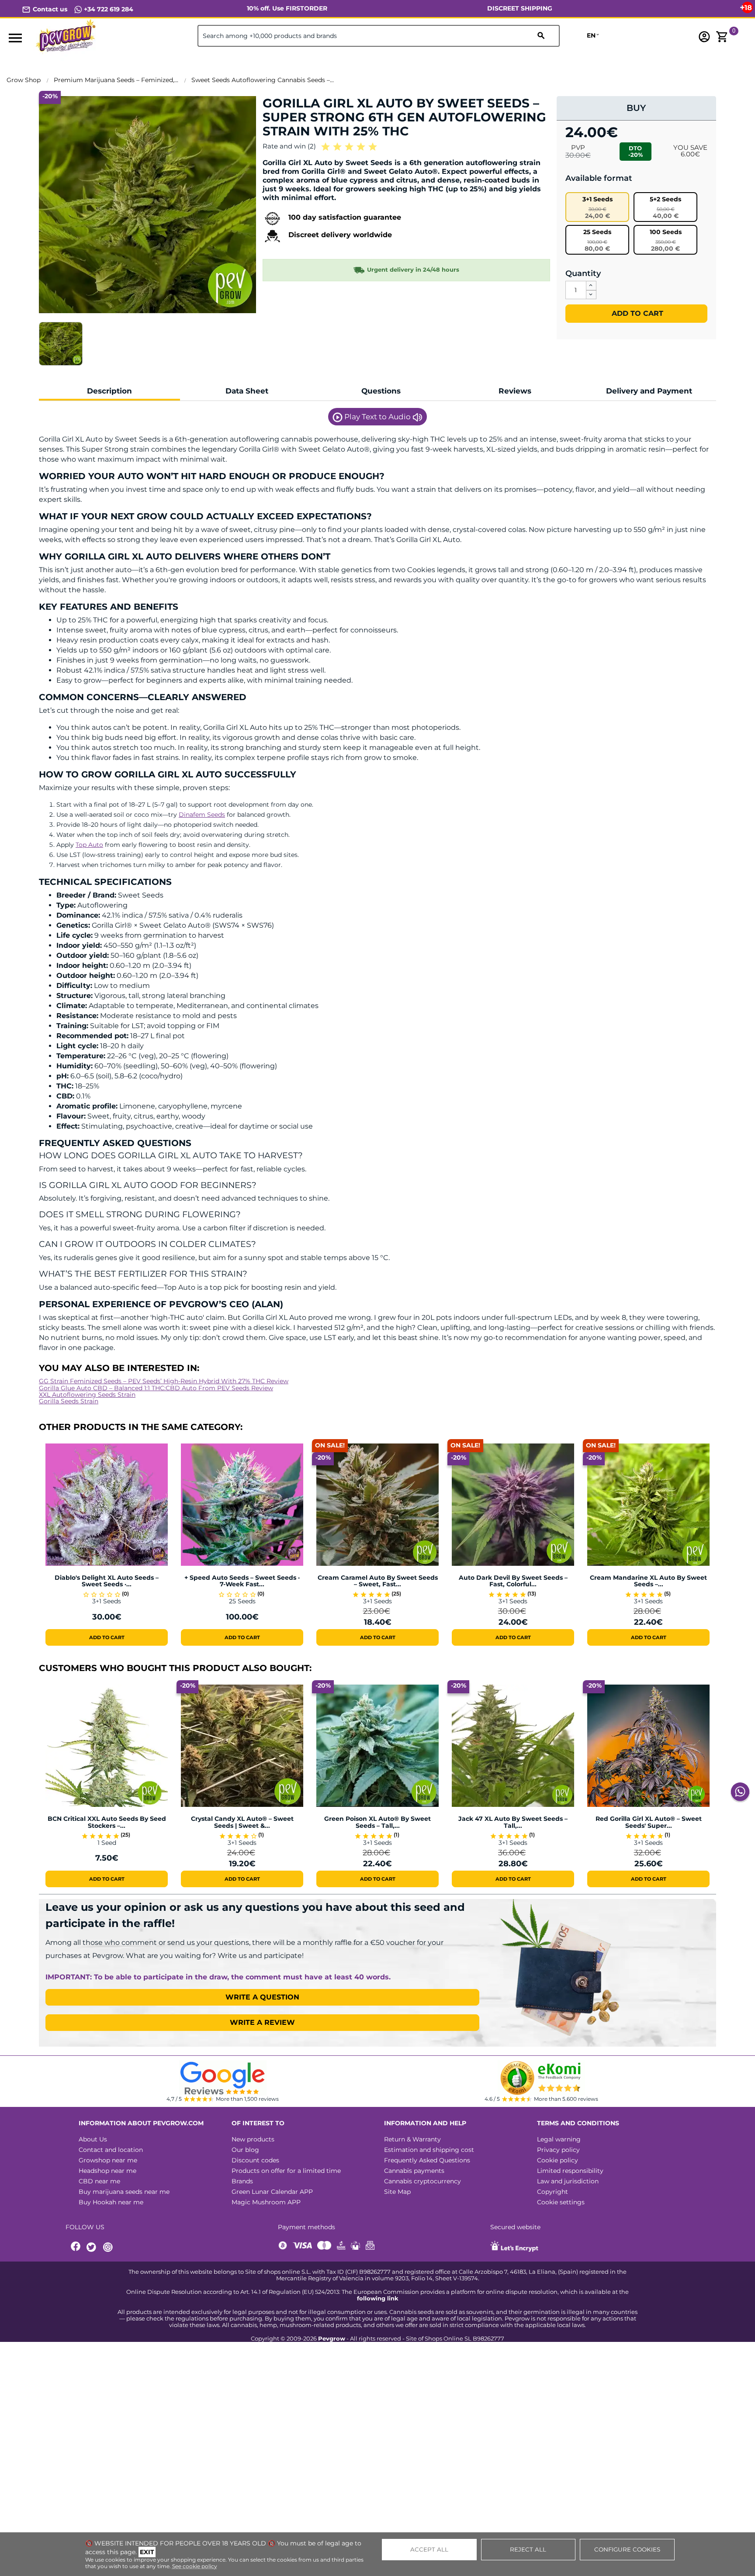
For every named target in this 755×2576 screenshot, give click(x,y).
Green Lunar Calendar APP (272, 2192)
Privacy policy (558, 2150)
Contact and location (111, 2150)
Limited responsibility (570, 2171)
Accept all (429, 2549)
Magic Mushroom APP (266, 2202)
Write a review (262, 2022)
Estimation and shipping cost (429, 2150)
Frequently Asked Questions (427, 2160)
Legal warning (559, 2139)
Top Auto (89, 845)
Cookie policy (558, 2160)
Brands (242, 2181)
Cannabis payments (414, 2171)
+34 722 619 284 (108, 9)
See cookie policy (195, 2566)
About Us (93, 2139)
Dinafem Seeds (202, 815)
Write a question (262, 1997)
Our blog (245, 2150)
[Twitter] (93, 2247)
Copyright (552, 2192)
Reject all (528, 2549)
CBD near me (99, 2181)
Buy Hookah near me (111, 2202)
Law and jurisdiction (568, 2181)
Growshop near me (108, 2160)
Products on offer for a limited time (286, 2171)
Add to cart (636, 313)
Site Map (397, 2192)
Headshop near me (107, 2171)
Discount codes (255, 2160)
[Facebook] (76, 2247)
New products (253, 2139)
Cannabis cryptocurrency (423, 2181)
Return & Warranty (412, 2139)
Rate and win (289, 146)
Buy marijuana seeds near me (124, 2192)
